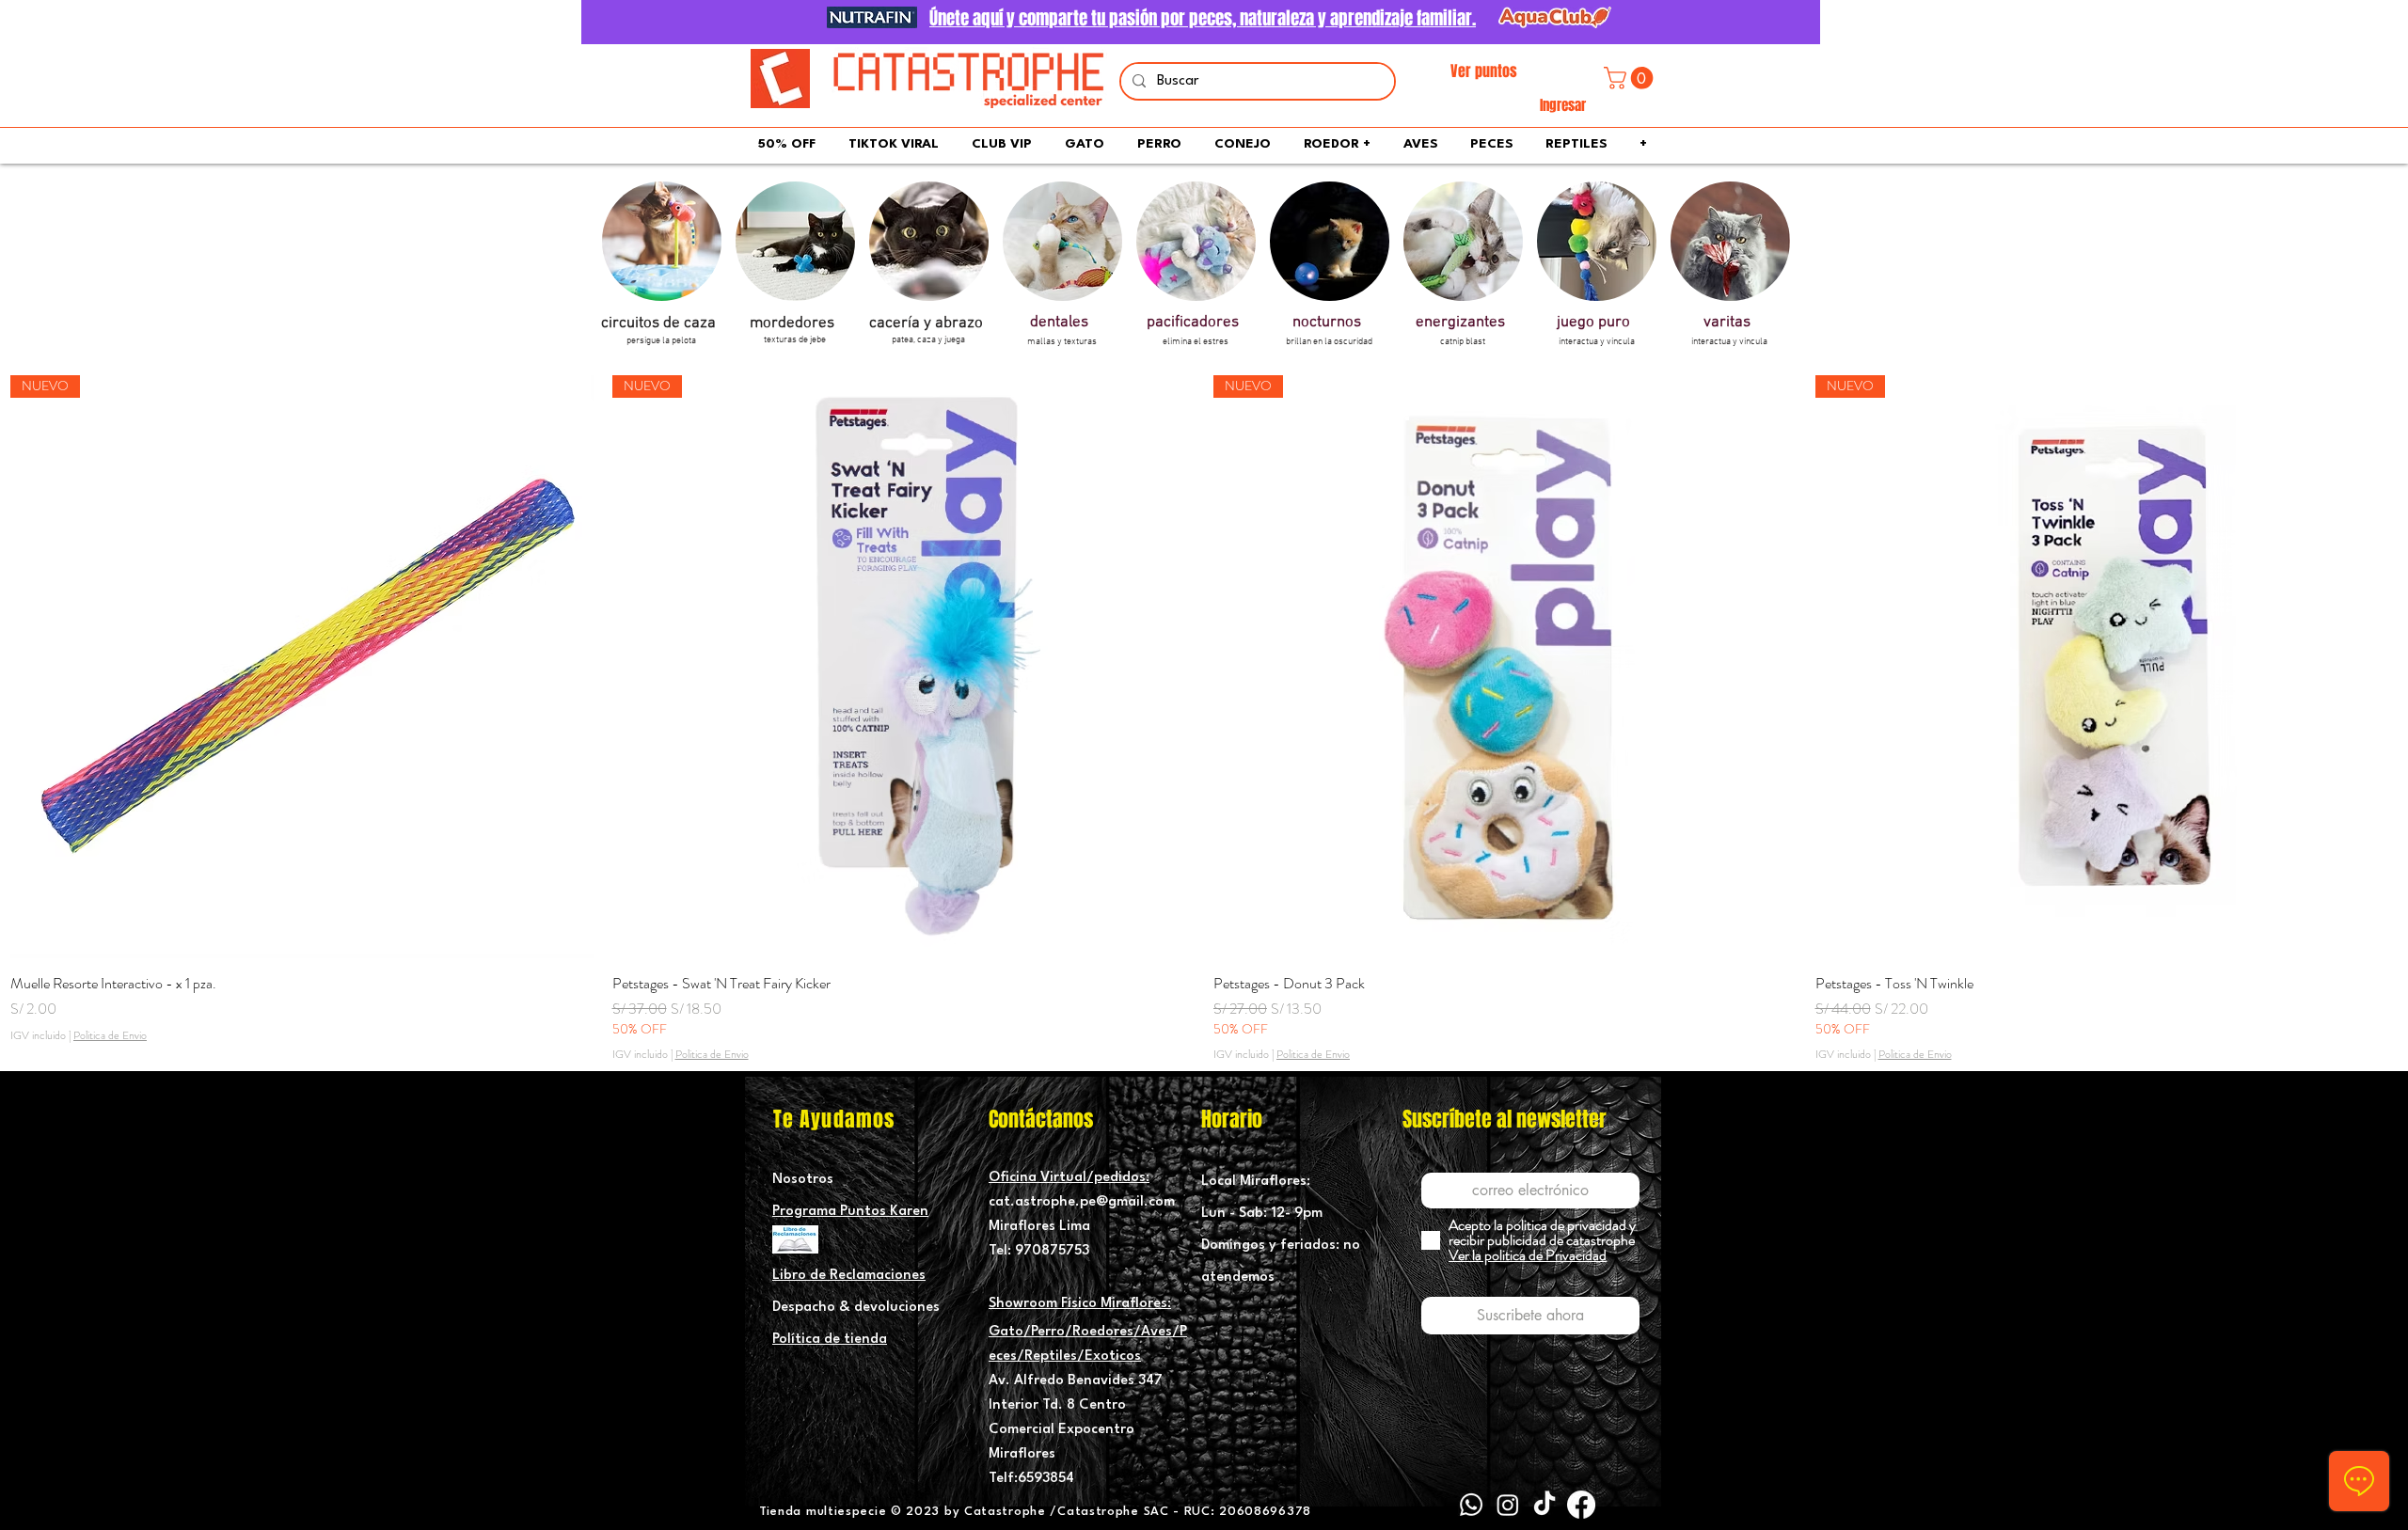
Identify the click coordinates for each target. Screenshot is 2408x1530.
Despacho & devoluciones (856, 1308)
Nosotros (803, 1180)
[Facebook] (1581, 1505)
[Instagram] (1508, 1505)
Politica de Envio (110, 1036)
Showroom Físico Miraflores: (1080, 1304)
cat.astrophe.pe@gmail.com (1082, 1202)
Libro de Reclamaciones (849, 1276)
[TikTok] (1545, 1505)
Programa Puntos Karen (850, 1212)
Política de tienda (830, 1340)
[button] (1631, 78)
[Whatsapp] (1471, 1505)
